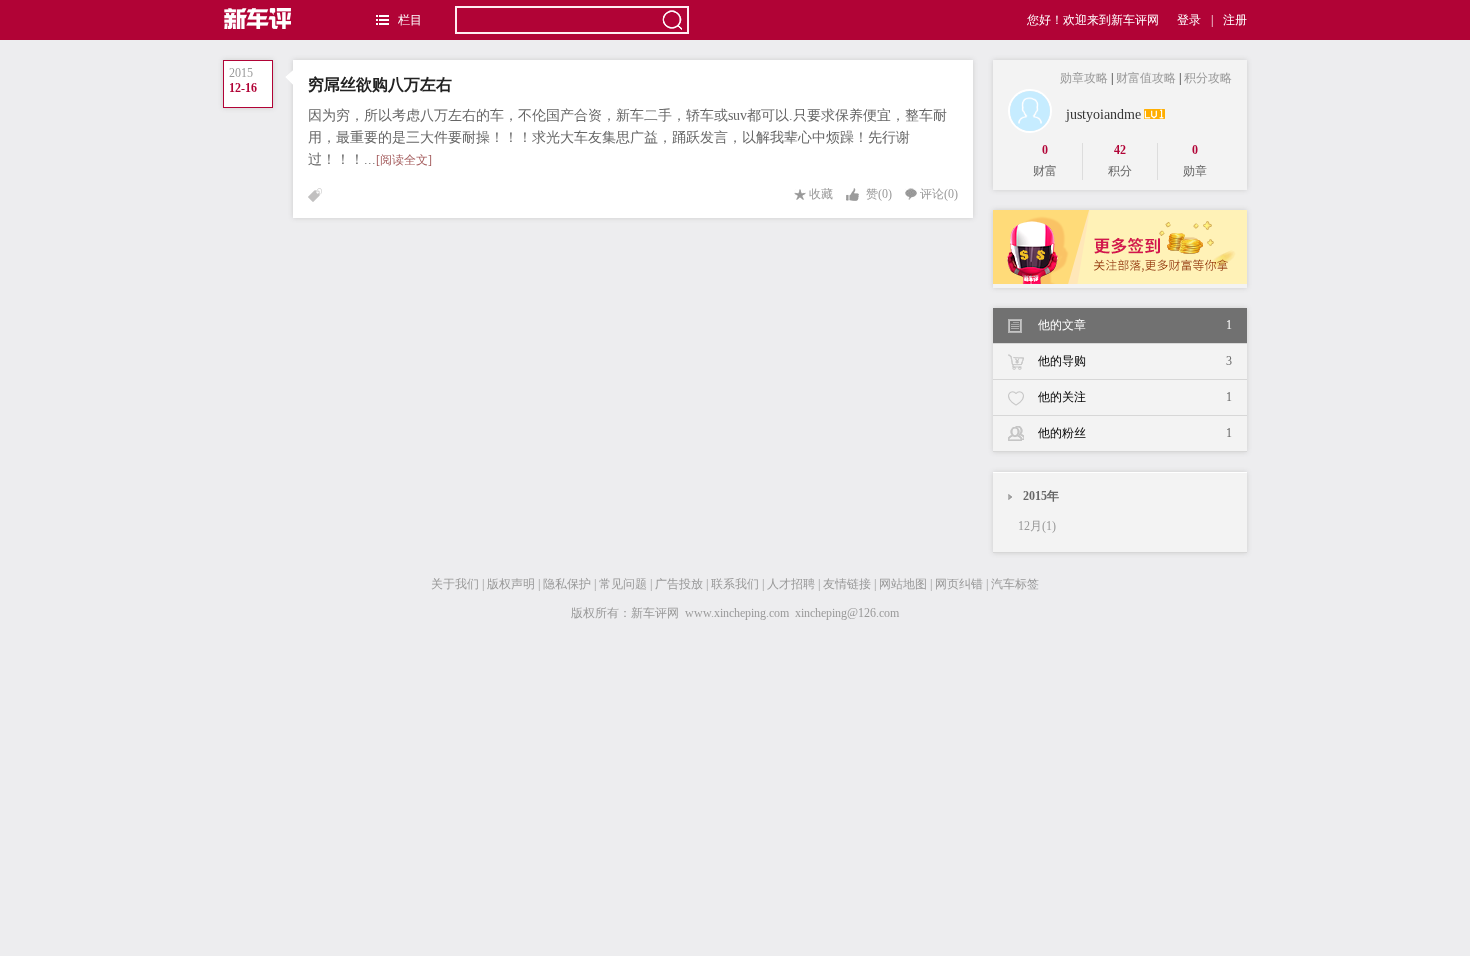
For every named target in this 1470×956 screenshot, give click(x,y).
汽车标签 (1015, 584)
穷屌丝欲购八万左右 (380, 84)
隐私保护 (567, 584)
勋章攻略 (1084, 78)
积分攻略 (1208, 78)
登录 (1189, 20)
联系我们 (735, 584)
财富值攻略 (1146, 78)
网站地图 (903, 584)
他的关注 (1135, 397)
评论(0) (939, 194)
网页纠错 (959, 584)
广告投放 (679, 584)
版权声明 (511, 584)
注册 (1235, 20)
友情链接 (847, 584)
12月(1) (1037, 526)
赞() (879, 194)
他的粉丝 (1135, 433)
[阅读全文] (404, 160)
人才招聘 (791, 584)
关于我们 (455, 584)
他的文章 (1135, 325)
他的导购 (1135, 361)
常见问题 (623, 584)
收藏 (821, 194)
